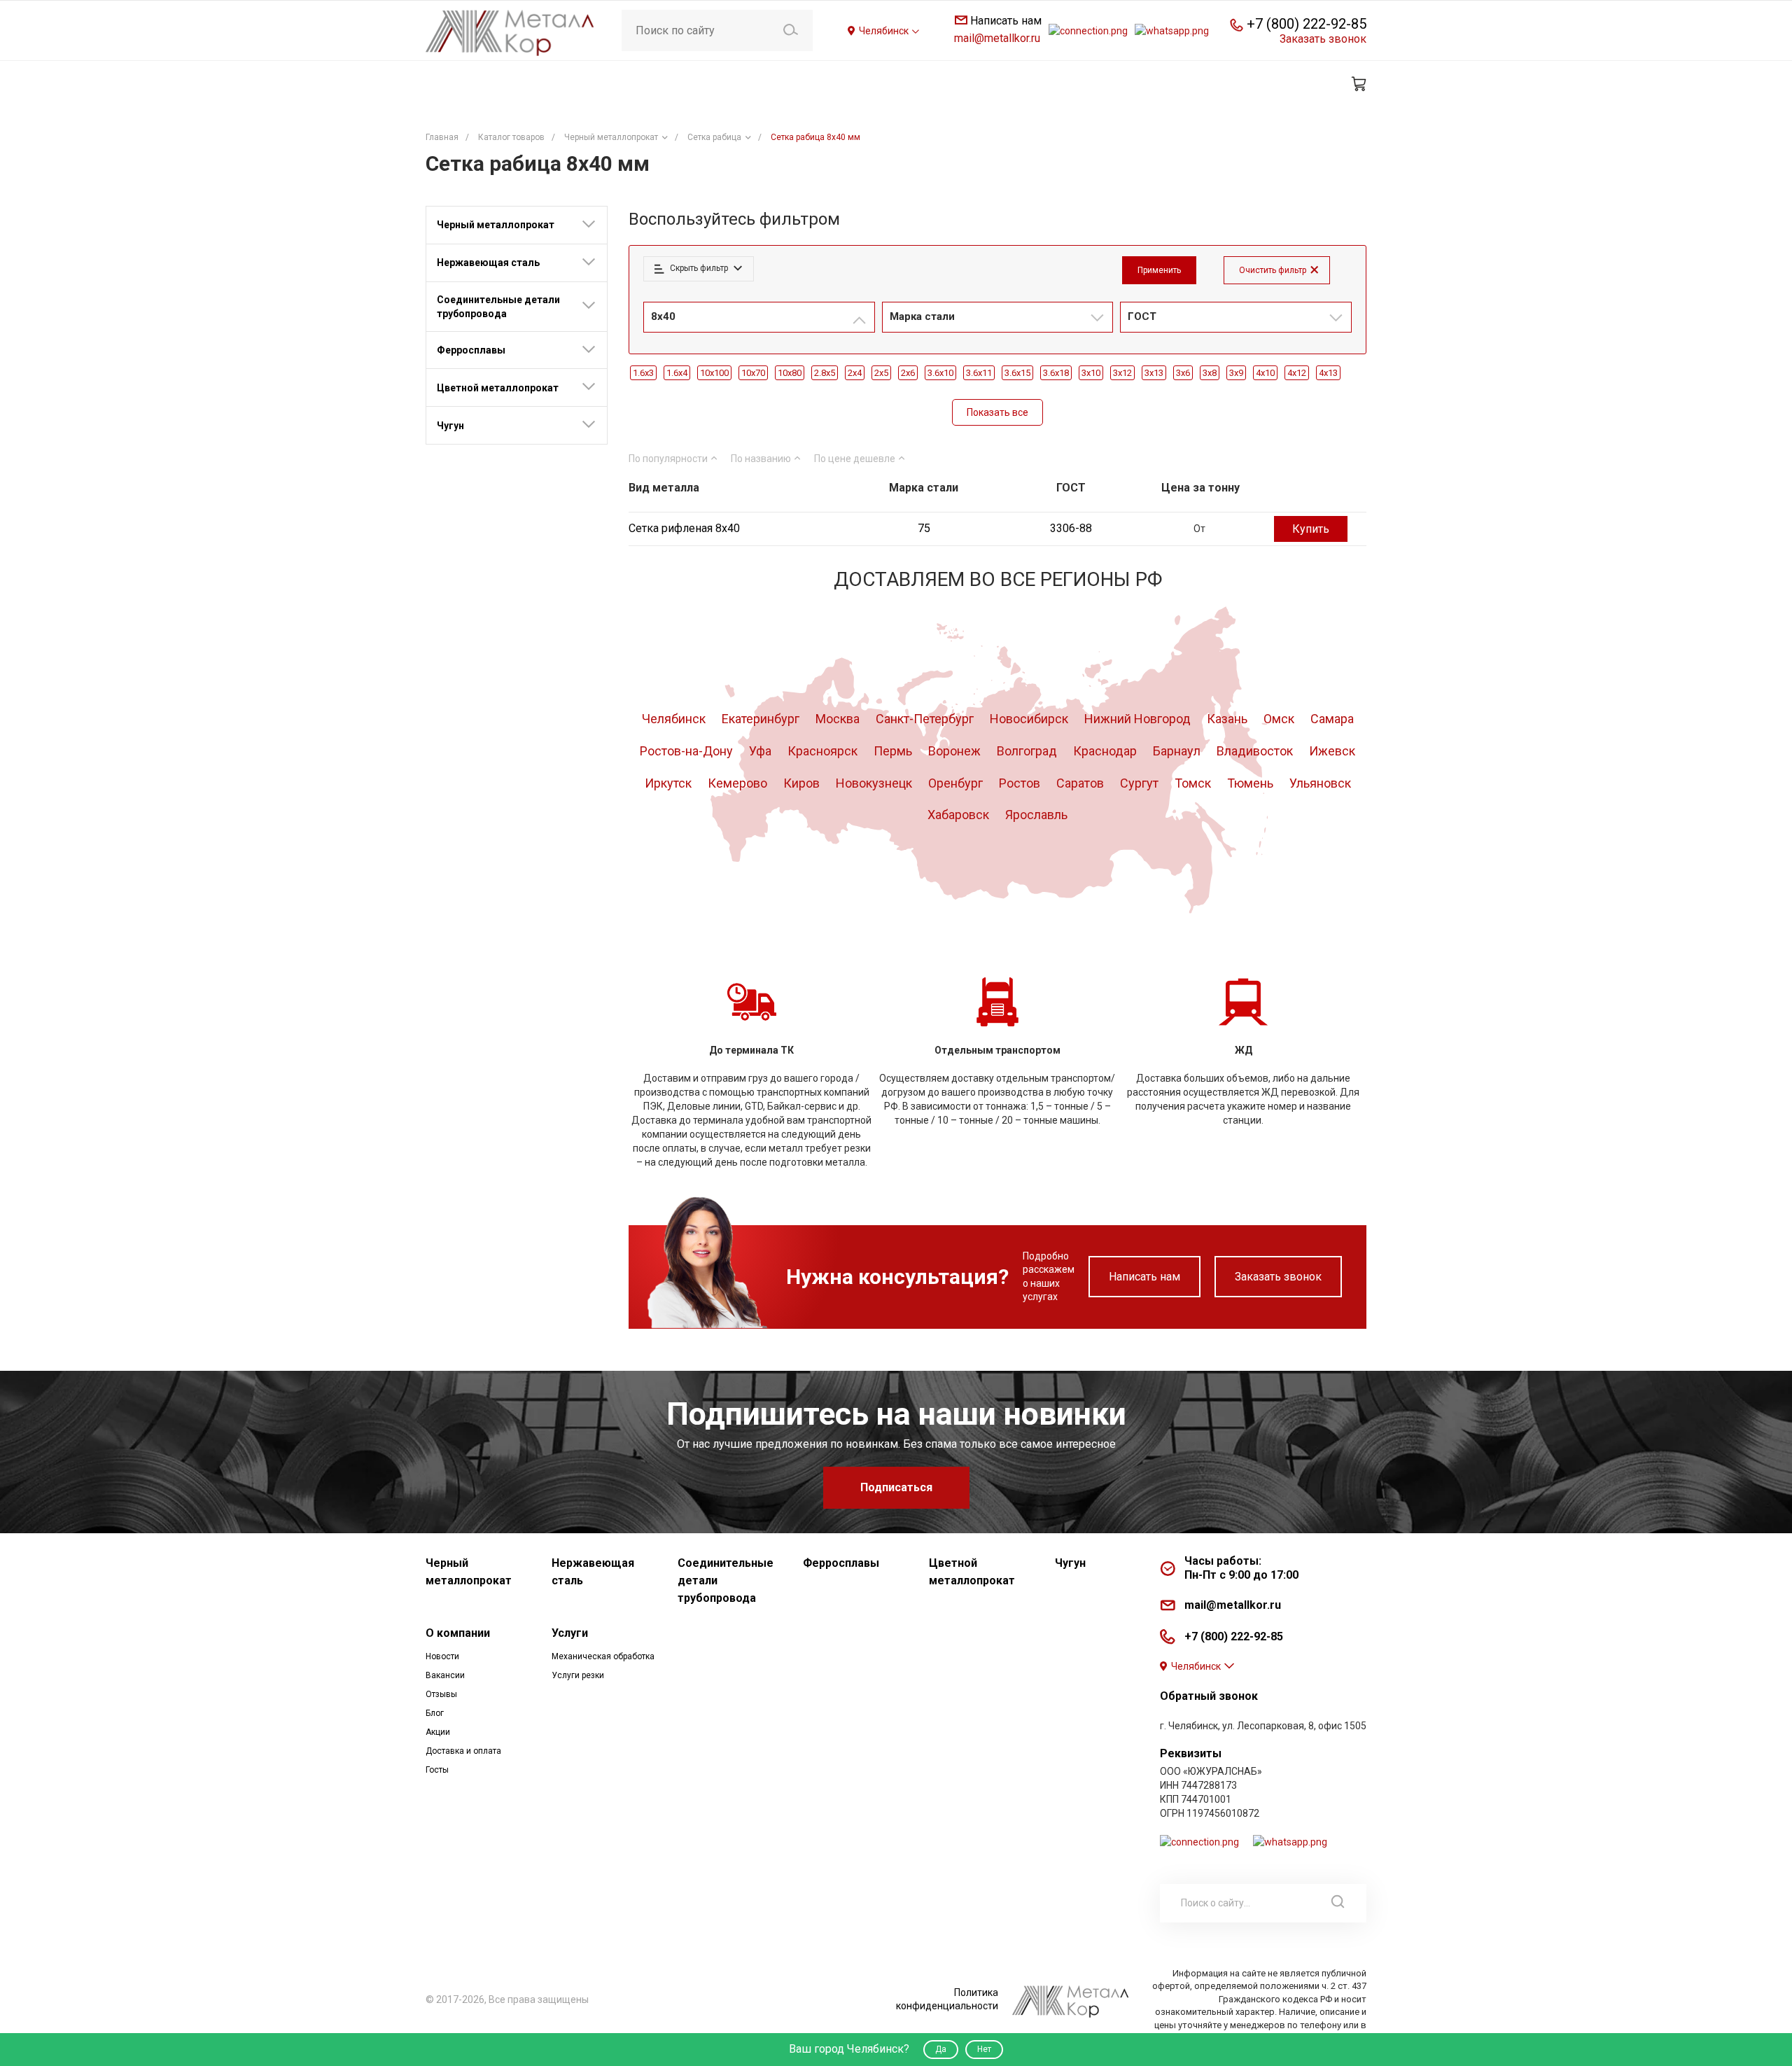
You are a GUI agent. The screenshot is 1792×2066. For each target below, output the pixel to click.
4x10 (1265, 373)
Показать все (997, 412)
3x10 (1091, 373)
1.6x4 (677, 373)
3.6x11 (979, 373)
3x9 (1236, 373)
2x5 (881, 373)
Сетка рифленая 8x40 (684, 528)
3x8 (1210, 373)
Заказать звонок (1278, 1277)
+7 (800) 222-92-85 (1307, 24)
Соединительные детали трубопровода (498, 307)
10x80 (790, 373)
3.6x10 (940, 373)
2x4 (855, 373)
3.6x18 (1056, 373)
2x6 (908, 373)
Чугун (450, 426)
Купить (1311, 529)
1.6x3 (643, 373)
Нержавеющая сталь (488, 263)
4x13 (1328, 373)
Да (941, 2049)
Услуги (570, 1633)
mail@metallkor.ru (997, 38)
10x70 (753, 373)
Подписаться (896, 1487)
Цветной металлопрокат (498, 388)
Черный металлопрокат (496, 225)
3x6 (1183, 373)
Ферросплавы (471, 350)
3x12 (1122, 373)
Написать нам (1144, 1277)
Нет (984, 2049)
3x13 (1154, 373)
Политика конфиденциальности (947, 1999)
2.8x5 (825, 373)
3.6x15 (1017, 373)
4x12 (1297, 373)
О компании (458, 1633)
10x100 (714, 373)
